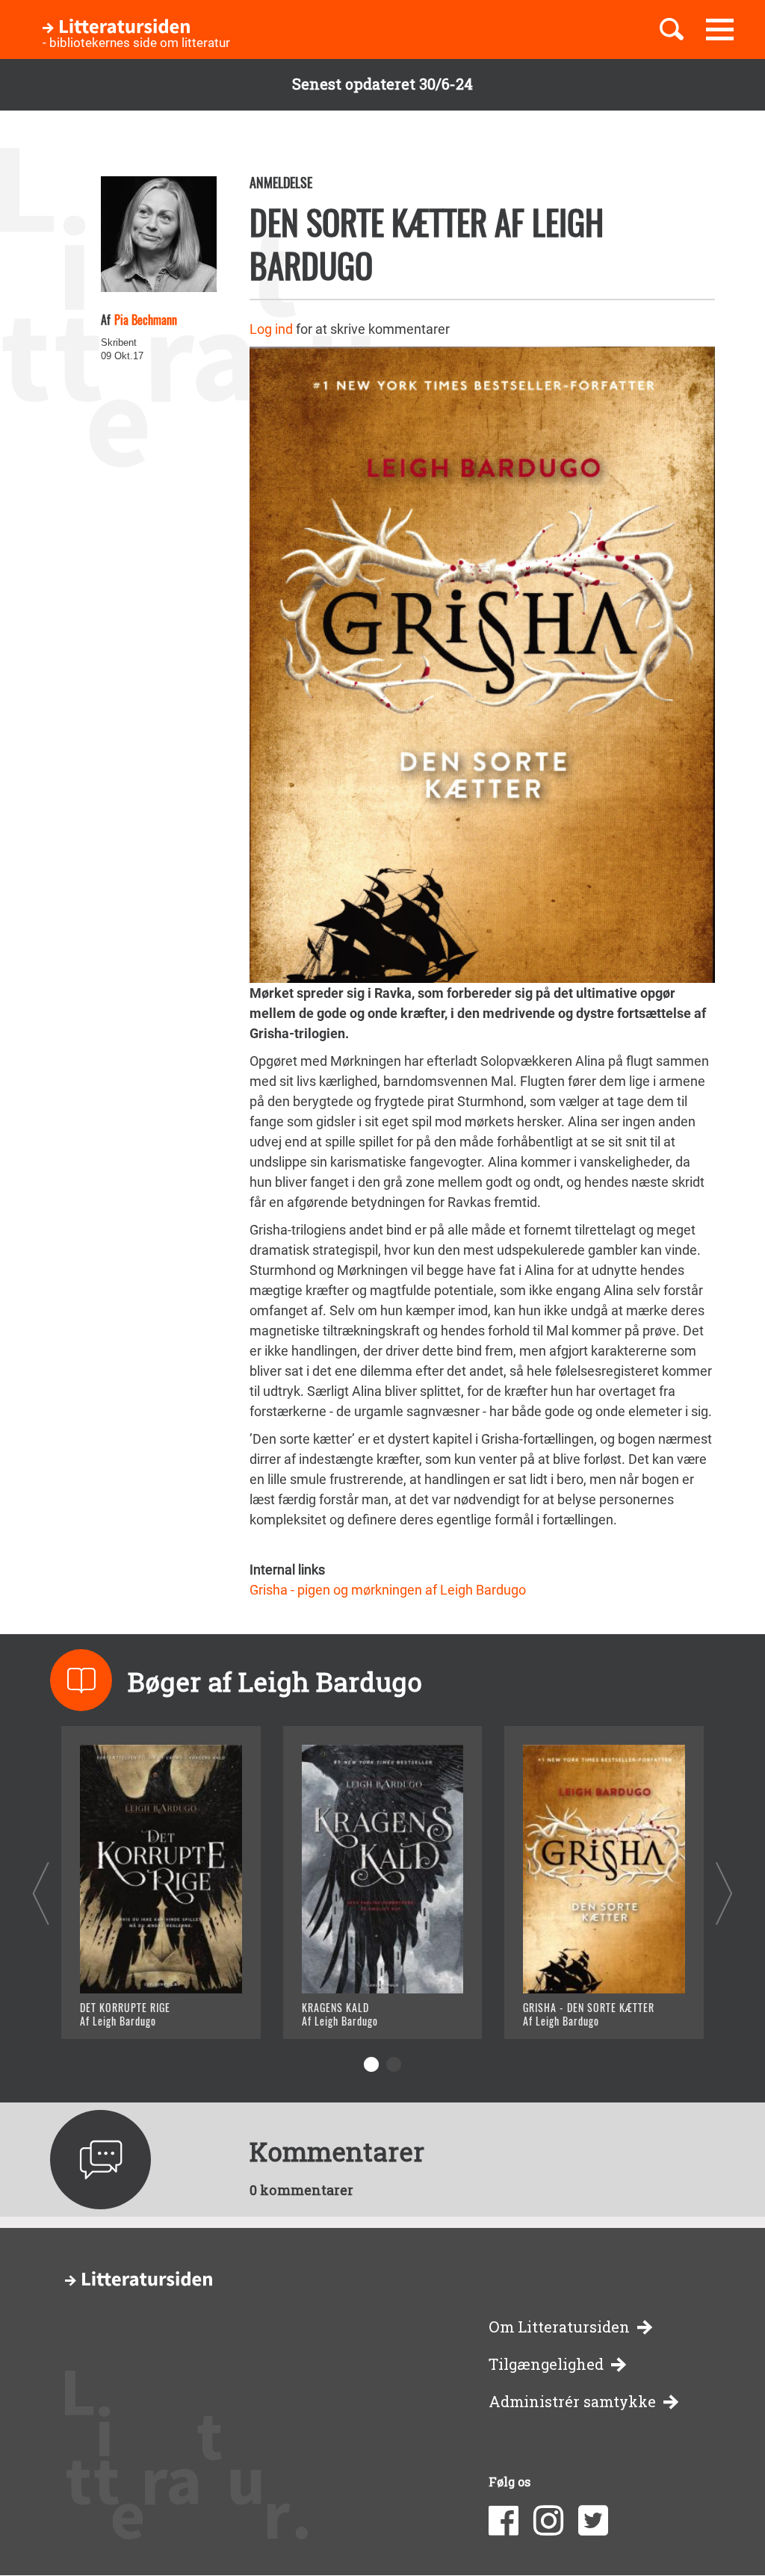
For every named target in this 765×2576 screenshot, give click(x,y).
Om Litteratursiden (559, 2327)
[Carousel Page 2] (394, 2064)
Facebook (504, 2521)
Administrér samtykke (572, 2402)
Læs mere (129, 2009)
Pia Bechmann (146, 320)
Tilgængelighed (546, 2364)
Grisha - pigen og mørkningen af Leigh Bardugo (388, 1590)
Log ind (271, 329)
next (724, 1893)
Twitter (593, 2521)
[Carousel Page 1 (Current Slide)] (371, 2064)
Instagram (548, 2521)
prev (41, 1893)
